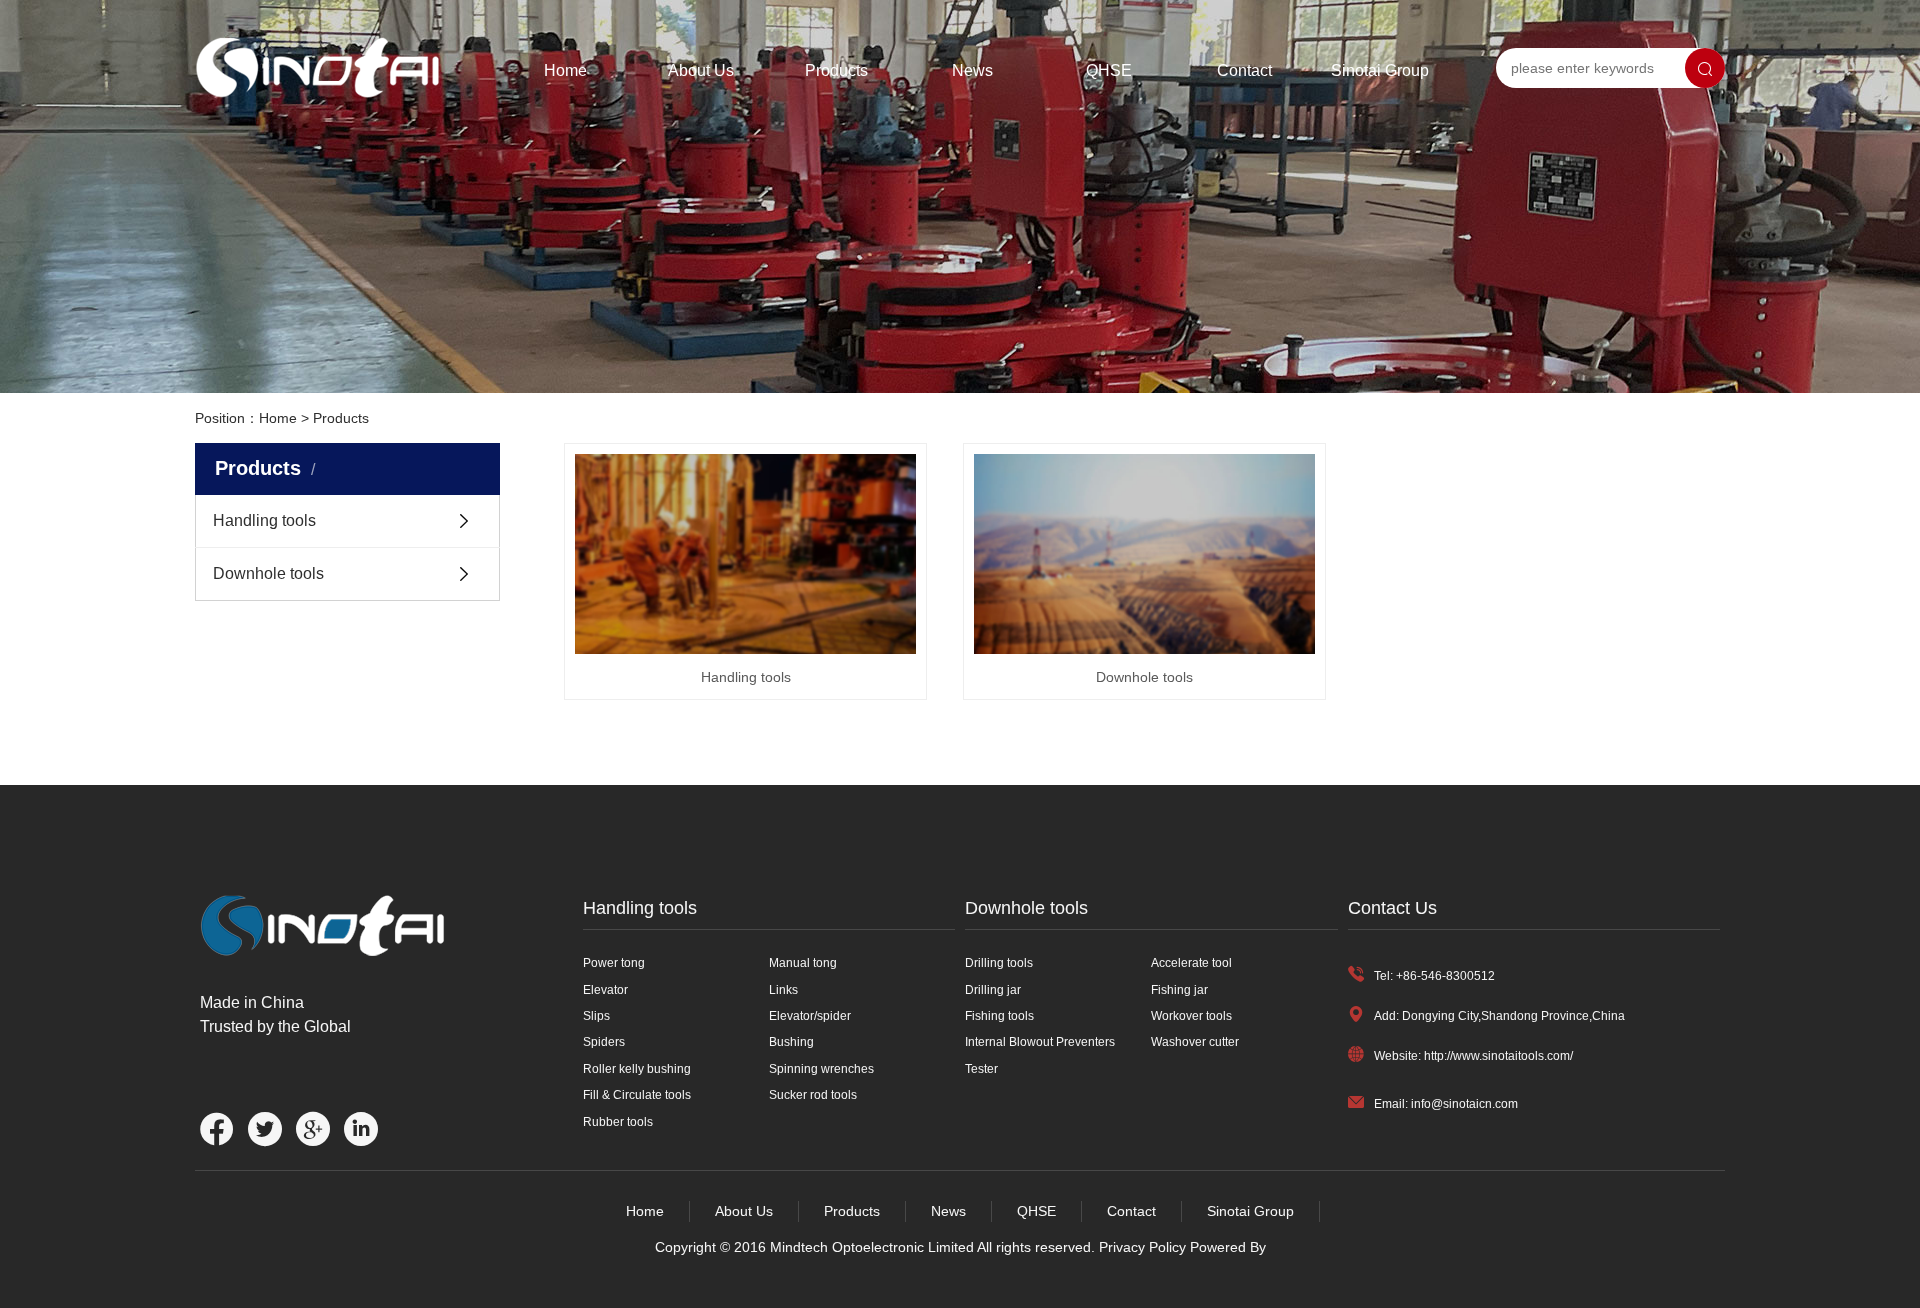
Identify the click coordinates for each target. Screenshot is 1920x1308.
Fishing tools (999, 1016)
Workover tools (1191, 1016)
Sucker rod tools (813, 1095)
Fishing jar (1179, 990)
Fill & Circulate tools (637, 1095)
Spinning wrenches (821, 1069)
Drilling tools (999, 963)
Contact (1244, 70)
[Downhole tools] (1144, 554)
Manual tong (803, 963)
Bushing (791, 1042)
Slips (596, 1016)
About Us (701, 70)
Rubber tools (618, 1122)
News (972, 70)
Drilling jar (993, 990)
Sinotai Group (1380, 70)
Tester (981, 1069)
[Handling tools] (745, 554)
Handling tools (264, 520)
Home (565, 70)
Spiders (604, 1042)
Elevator (605, 990)
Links (783, 990)
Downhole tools (268, 573)
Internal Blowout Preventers (1040, 1042)
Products (836, 70)
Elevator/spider (810, 1016)
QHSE (1109, 70)
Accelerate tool (1191, 963)
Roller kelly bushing (637, 1069)
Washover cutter (1195, 1042)
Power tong (614, 963)
